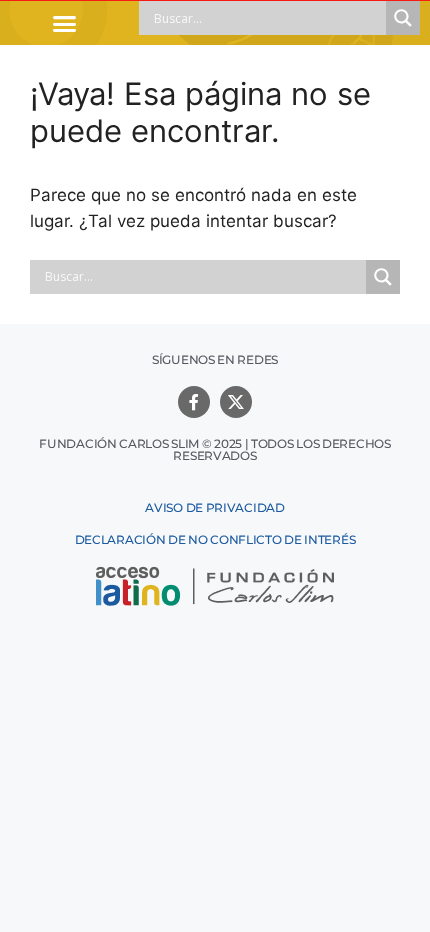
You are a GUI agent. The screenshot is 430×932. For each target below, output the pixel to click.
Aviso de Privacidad (214, 507)
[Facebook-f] (194, 402)
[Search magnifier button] (403, 18)
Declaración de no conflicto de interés (215, 539)
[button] (65, 23)
